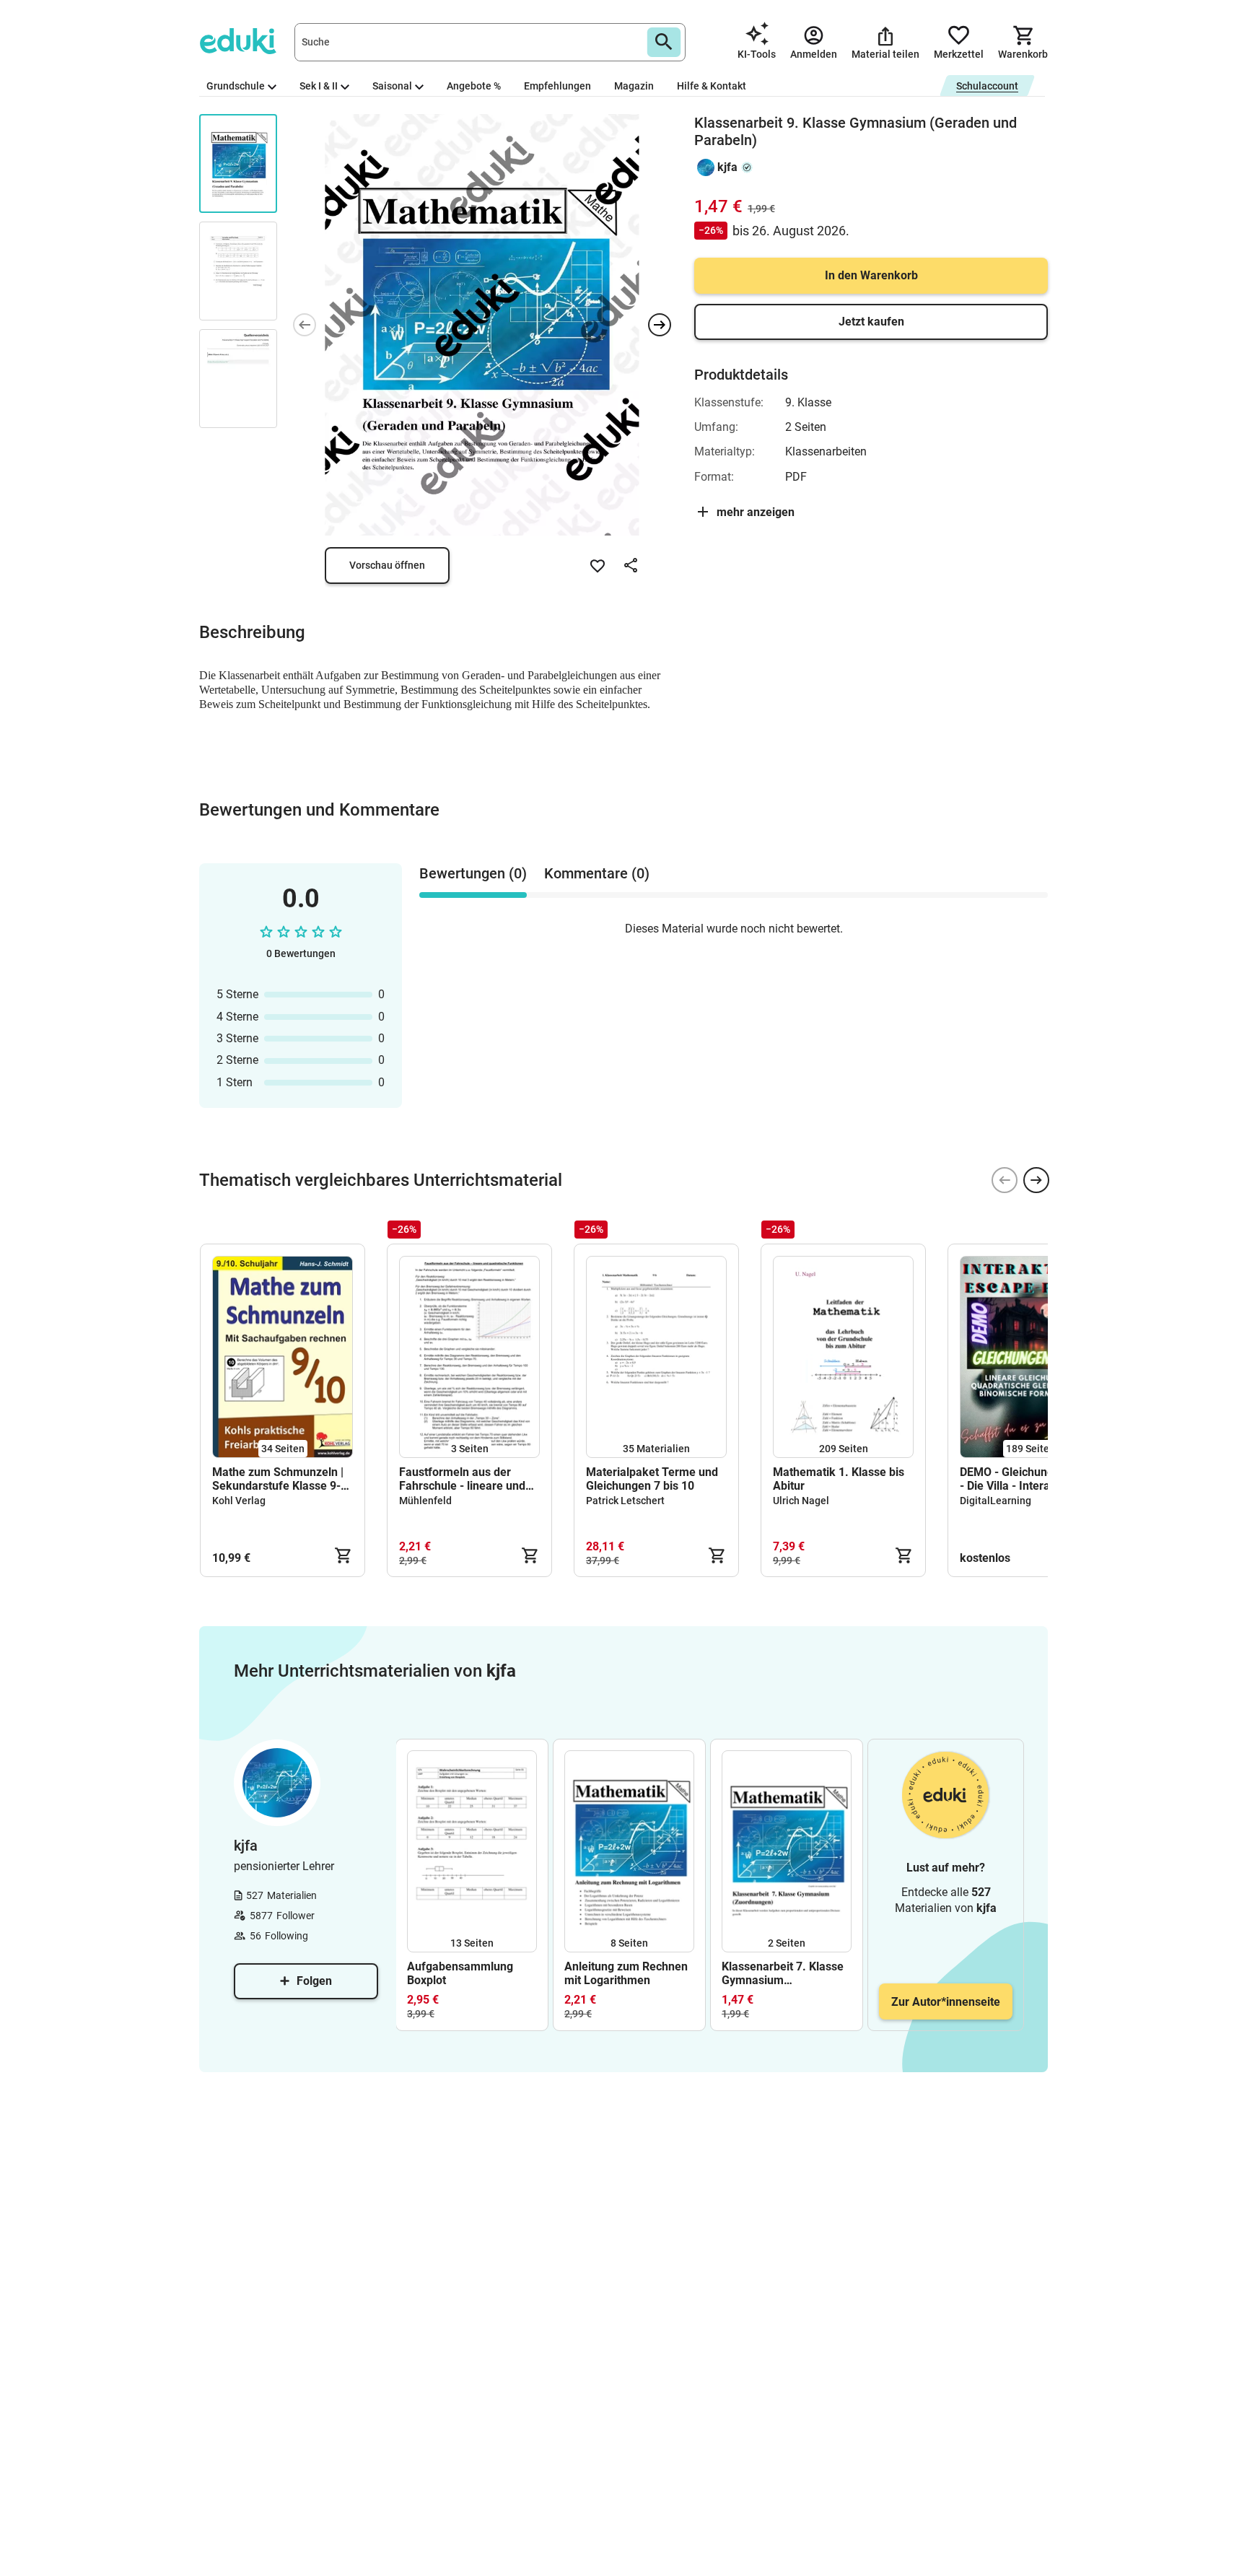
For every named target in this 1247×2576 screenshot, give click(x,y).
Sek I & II (319, 86)
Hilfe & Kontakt (712, 86)
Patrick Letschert (625, 1501)
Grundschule (236, 86)
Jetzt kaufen (871, 322)
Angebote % (474, 86)
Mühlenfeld (425, 1501)
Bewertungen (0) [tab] (473, 873)
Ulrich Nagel (801, 1501)
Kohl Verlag (239, 1501)
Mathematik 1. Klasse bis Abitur (839, 1479)
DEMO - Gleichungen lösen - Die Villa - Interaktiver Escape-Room (1029, 1479)
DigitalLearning (996, 1501)
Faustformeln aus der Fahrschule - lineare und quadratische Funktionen (464, 1479)
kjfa (727, 167)
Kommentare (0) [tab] (597, 873)
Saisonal (392, 86)
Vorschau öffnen (387, 565)
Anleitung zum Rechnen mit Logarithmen (626, 1973)
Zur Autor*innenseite (946, 2002)
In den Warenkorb (871, 275)
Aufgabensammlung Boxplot (460, 1973)
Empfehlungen (557, 86)
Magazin (634, 86)
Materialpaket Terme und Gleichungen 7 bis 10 (652, 1479)
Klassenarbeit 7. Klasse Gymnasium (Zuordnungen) (783, 1973)
